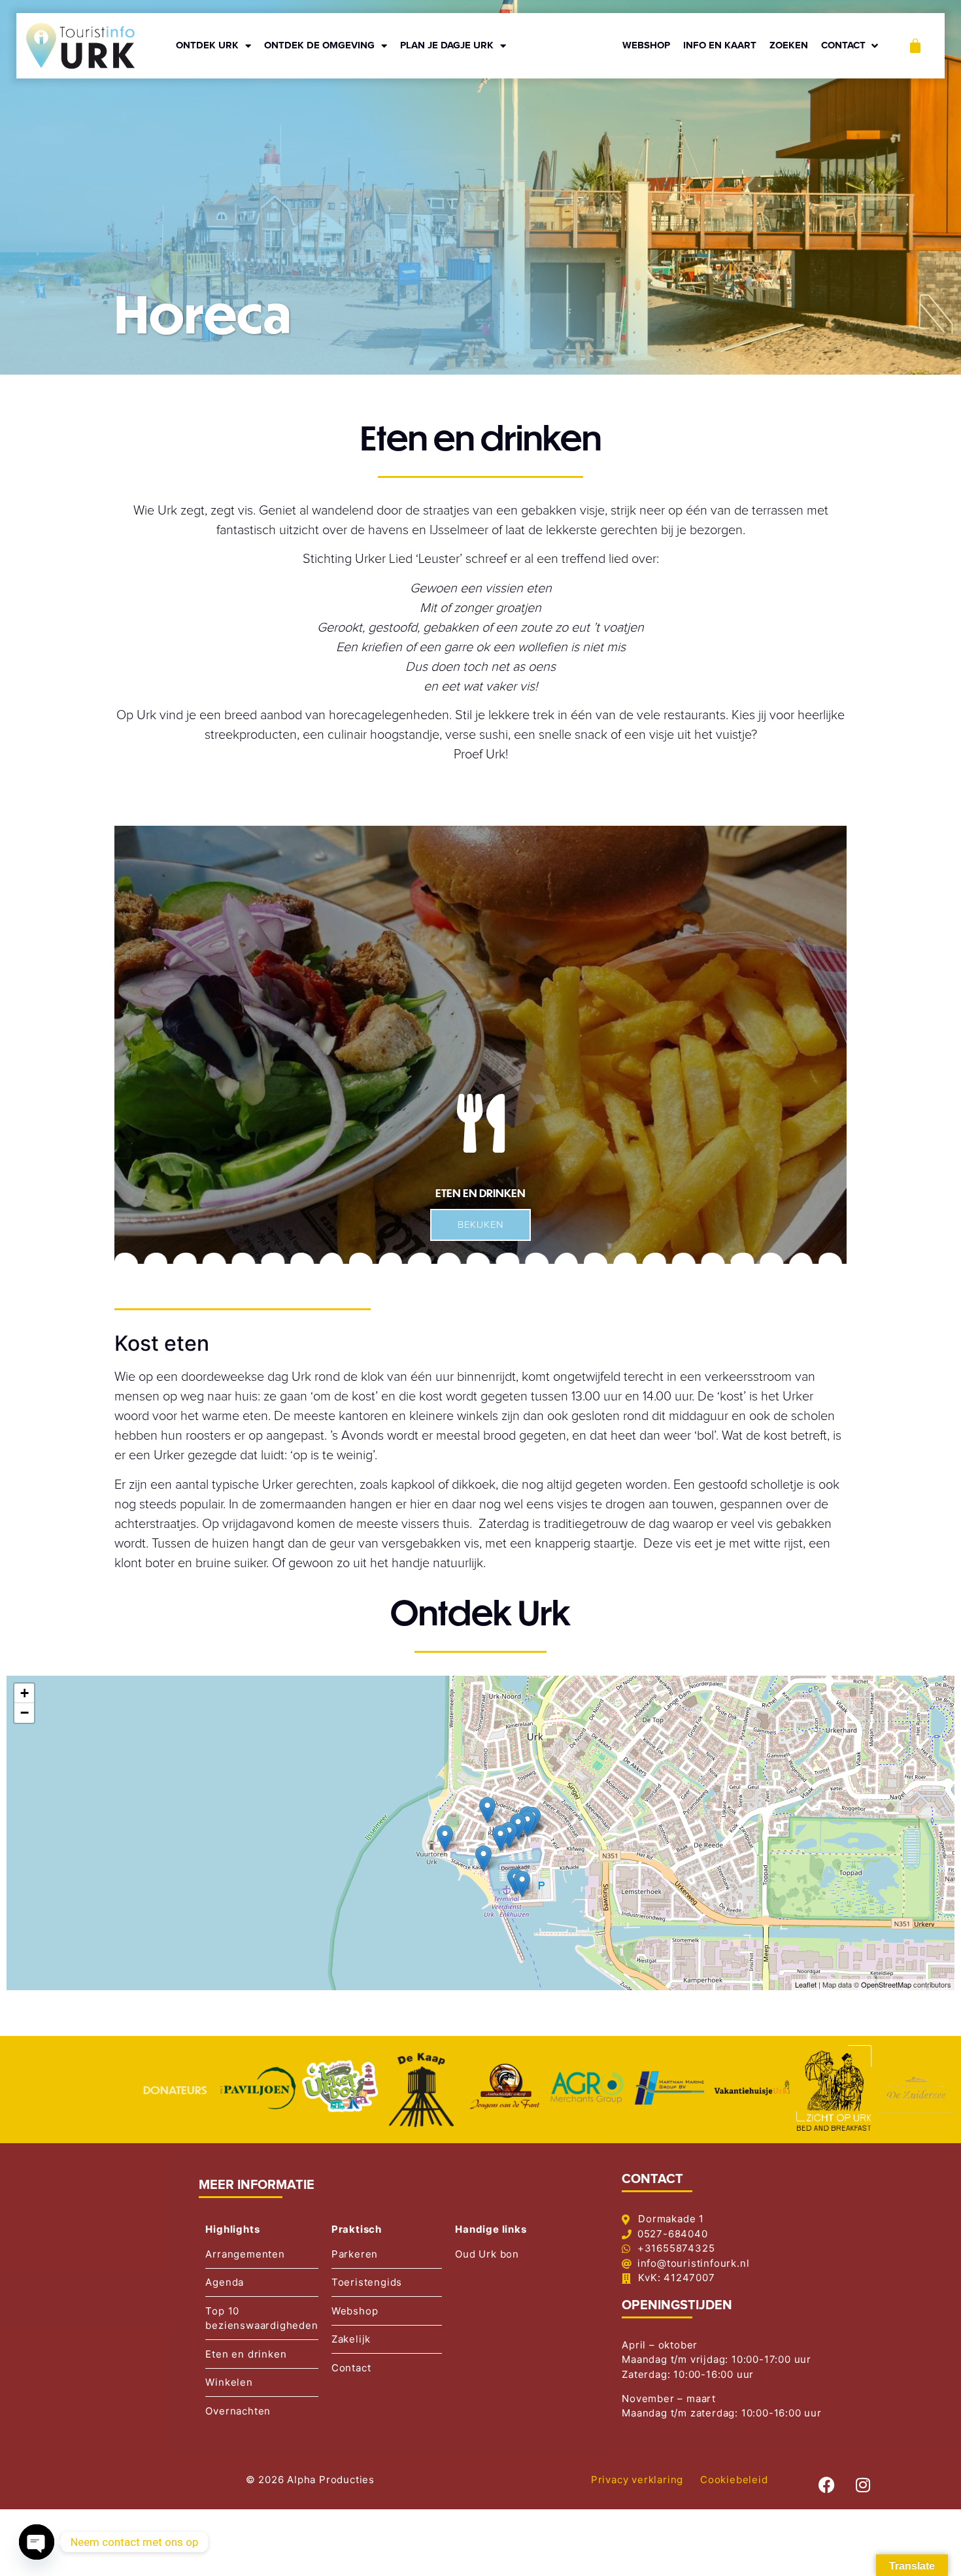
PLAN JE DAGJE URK (447, 45)
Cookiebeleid (734, 2480)
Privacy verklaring (637, 2480)
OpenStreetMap (886, 1984)
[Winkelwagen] (915, 46)
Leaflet (806, 1984)
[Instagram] (863, 2484)
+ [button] (25, 1693)
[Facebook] (827, 2484)
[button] (851, 46)
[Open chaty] (37, 2542)
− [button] (25, 1713)
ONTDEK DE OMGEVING (319, 45)
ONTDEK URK (207, 45)
